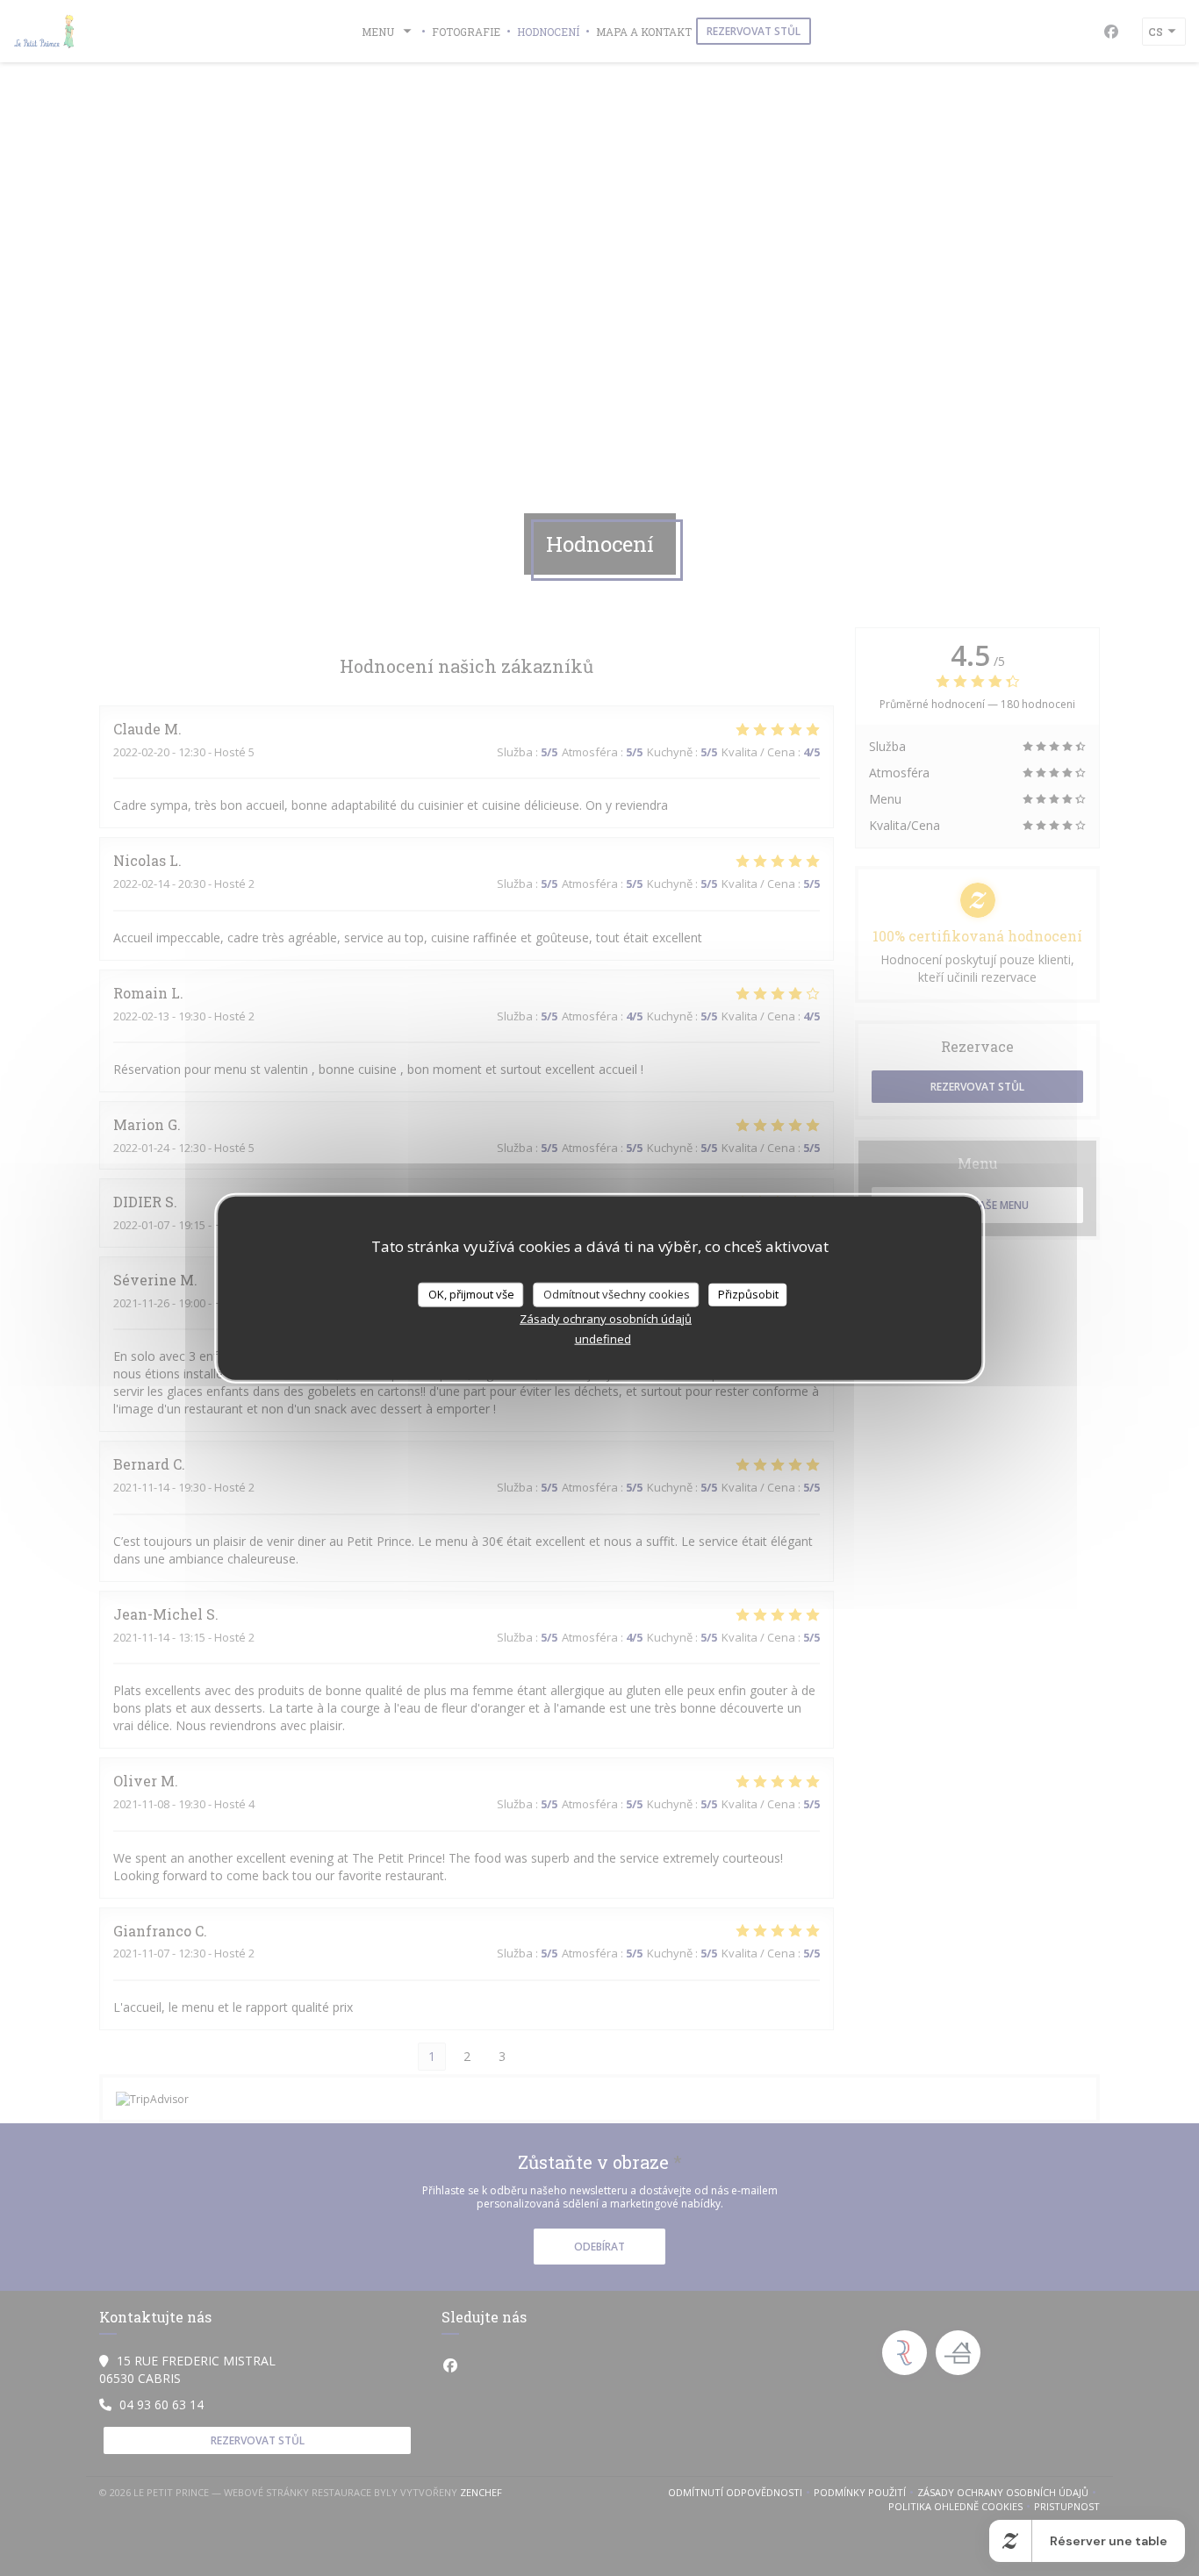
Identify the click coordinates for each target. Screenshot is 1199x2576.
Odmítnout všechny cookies (617, 1294)
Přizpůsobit (748, 1294)
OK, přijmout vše (471, 1294)
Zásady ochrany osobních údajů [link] (606, 1318)
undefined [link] (603, 1338)
